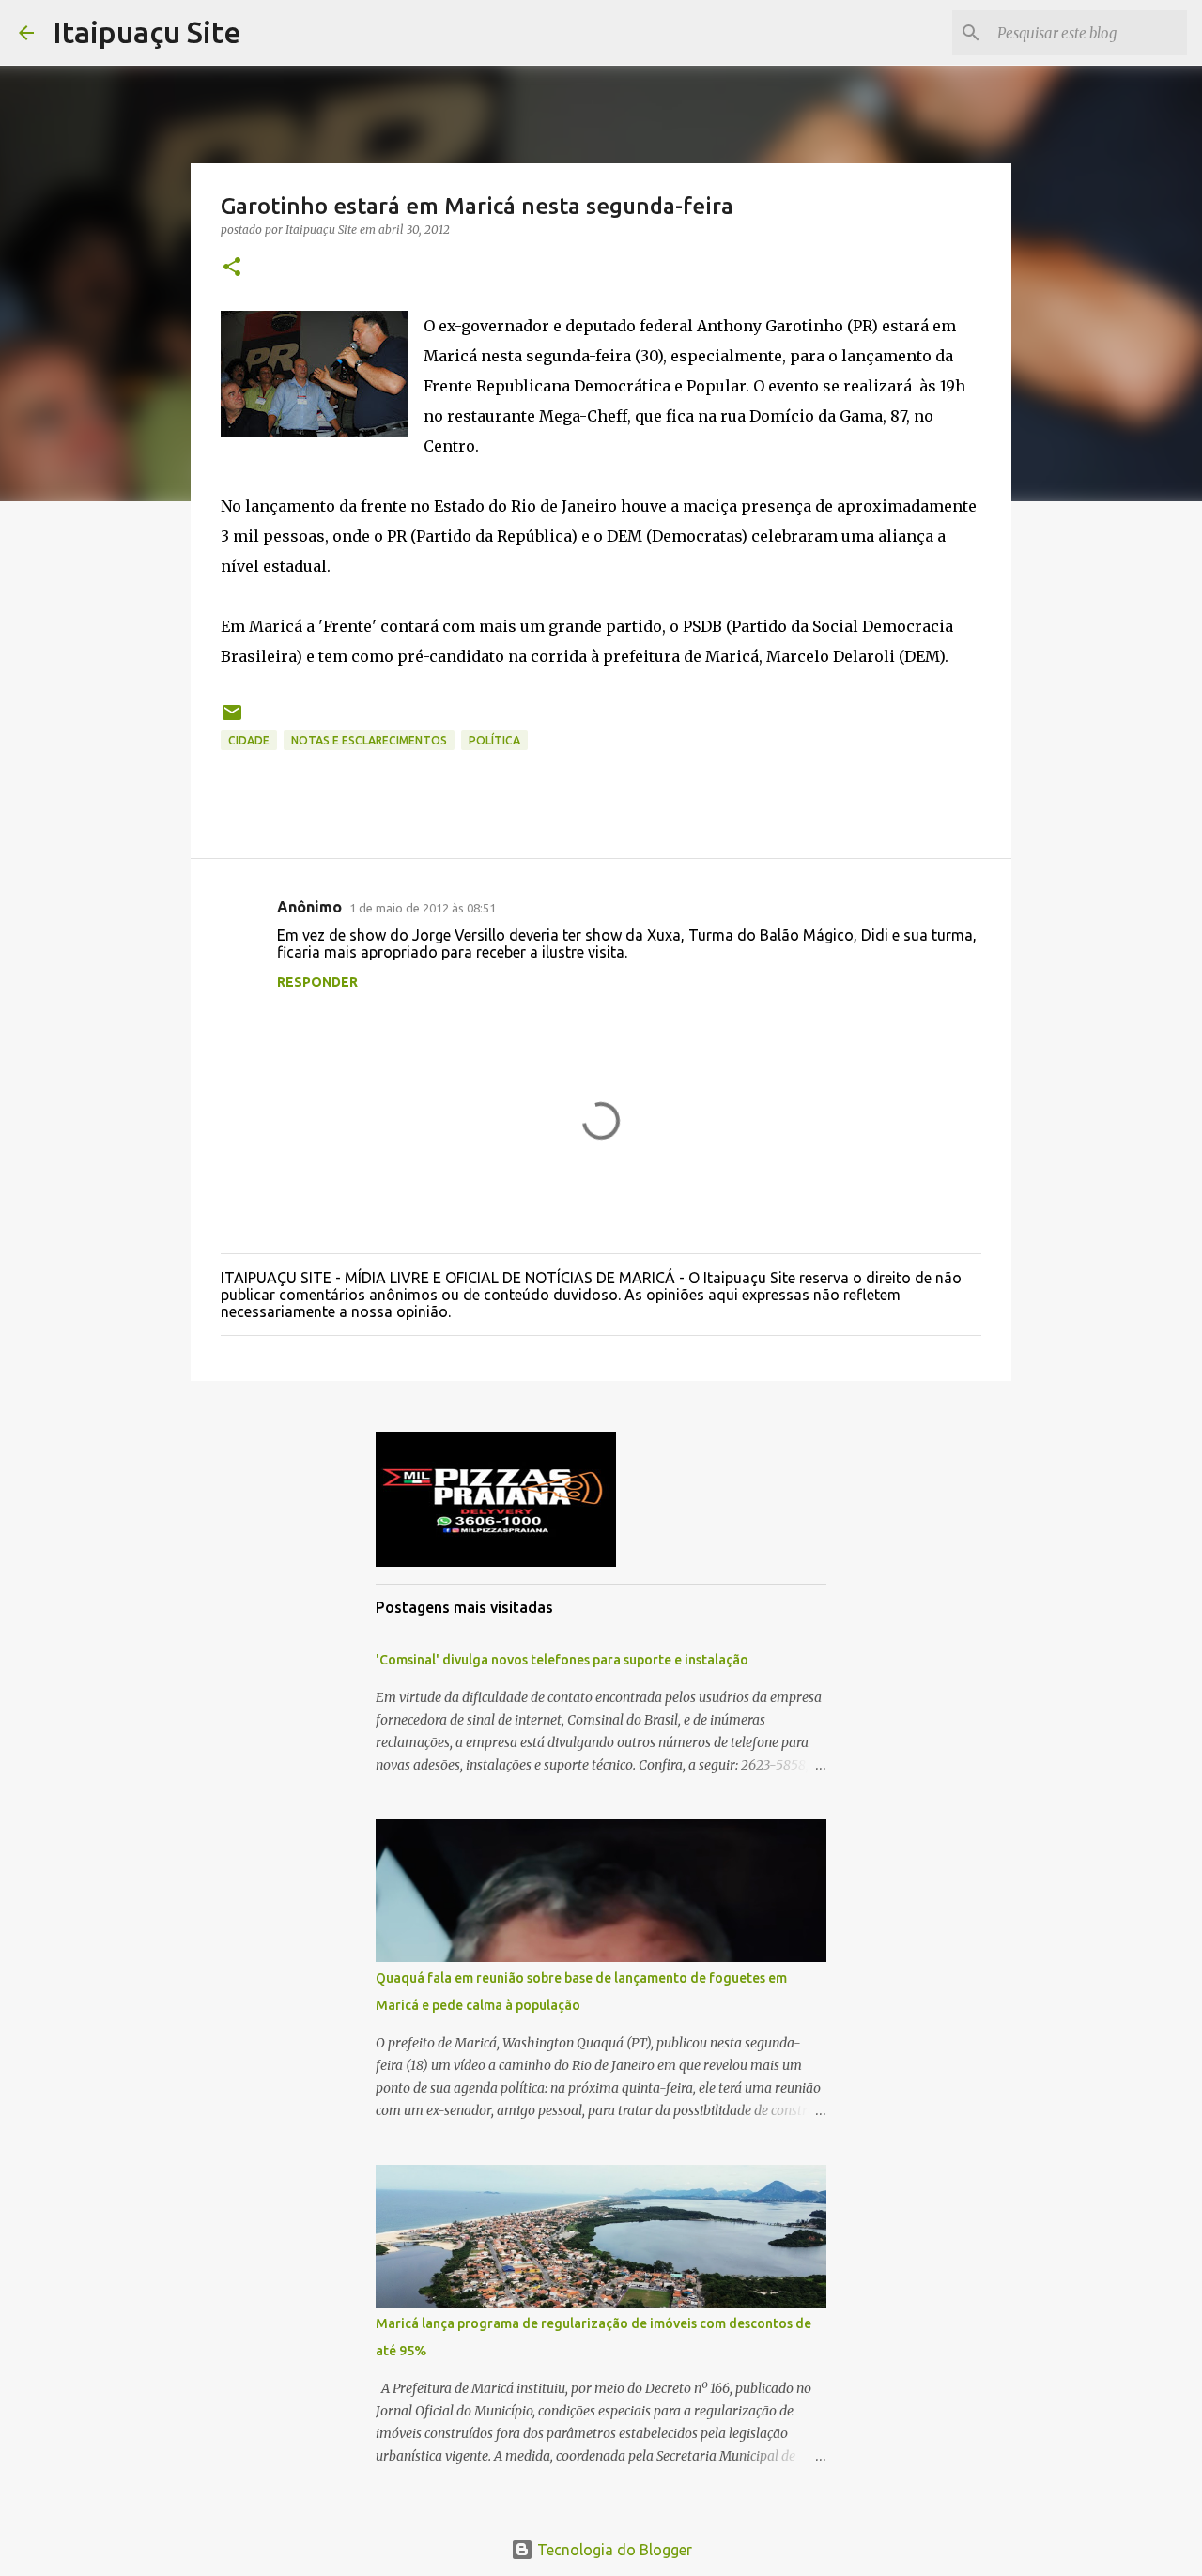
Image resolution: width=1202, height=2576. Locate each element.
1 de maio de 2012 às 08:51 (423, 908)
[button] (232, 268)
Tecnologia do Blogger (613, 2550)
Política (494, 740)
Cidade (249, 740)
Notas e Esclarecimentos (369, 740)
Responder (317, 982)
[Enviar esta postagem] (232, 720)
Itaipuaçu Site (147, 32)
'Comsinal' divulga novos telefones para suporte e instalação (562, 1660)
